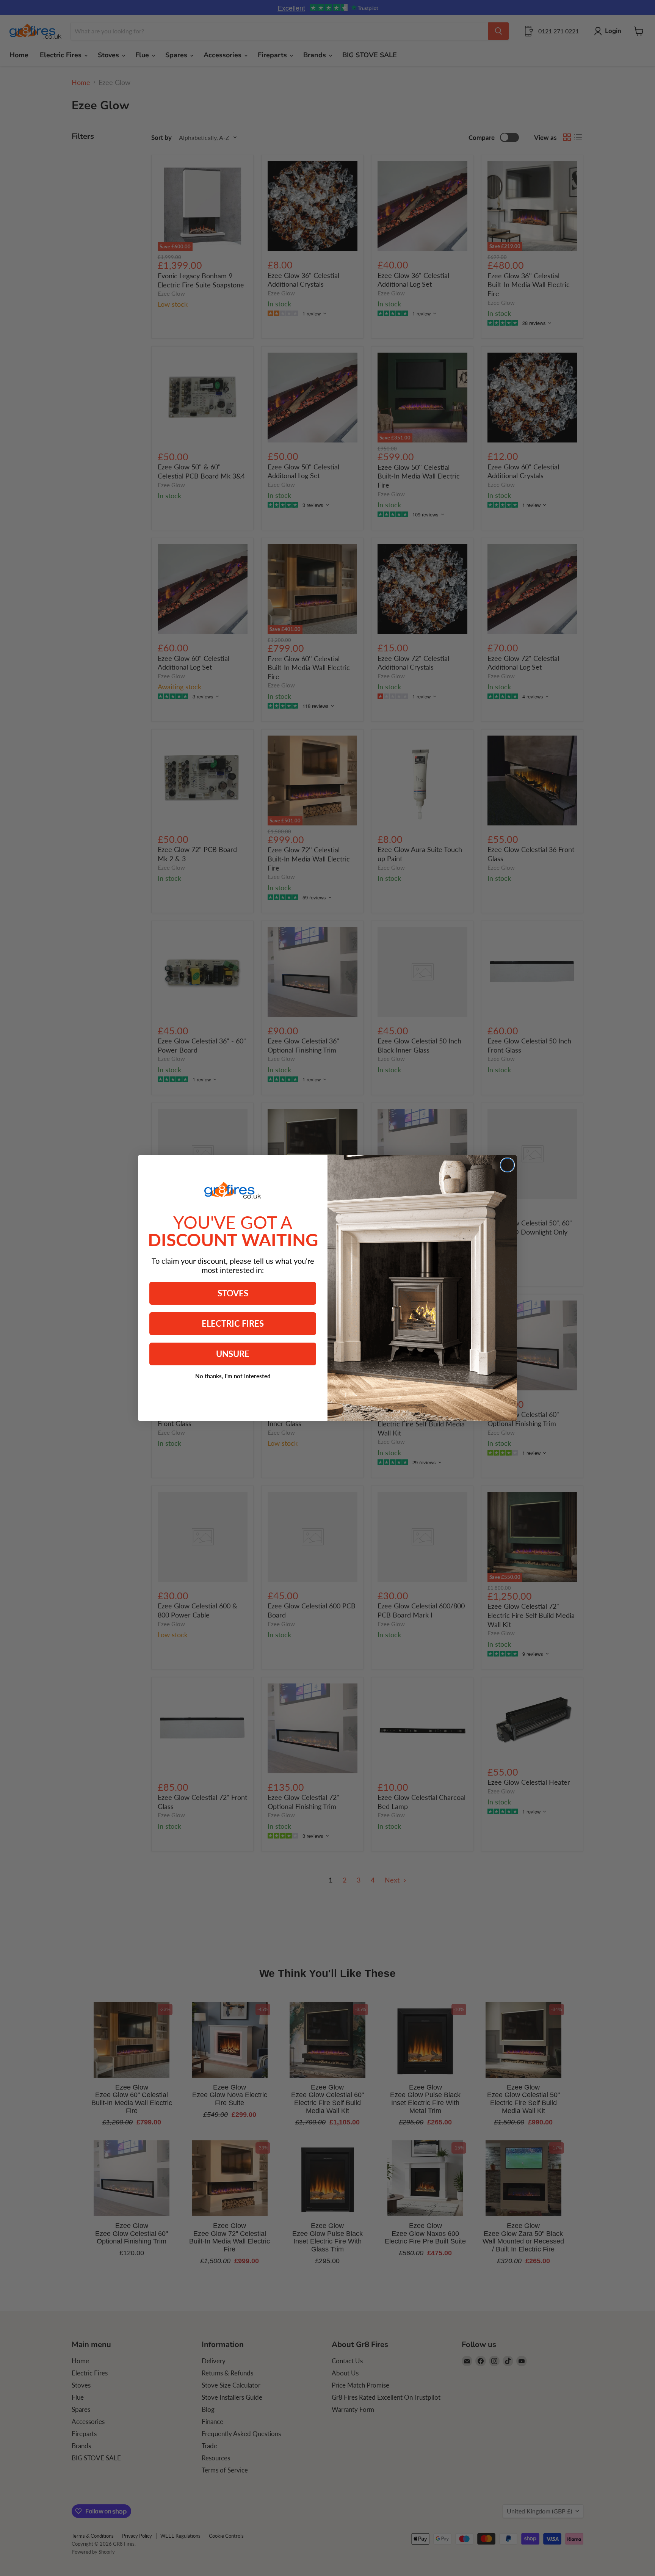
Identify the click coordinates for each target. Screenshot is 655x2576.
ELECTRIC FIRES (233, 1323)
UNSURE (233, 1354)
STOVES (233, 1293)
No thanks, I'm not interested (233, 1376)
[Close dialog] (507, 1165)
